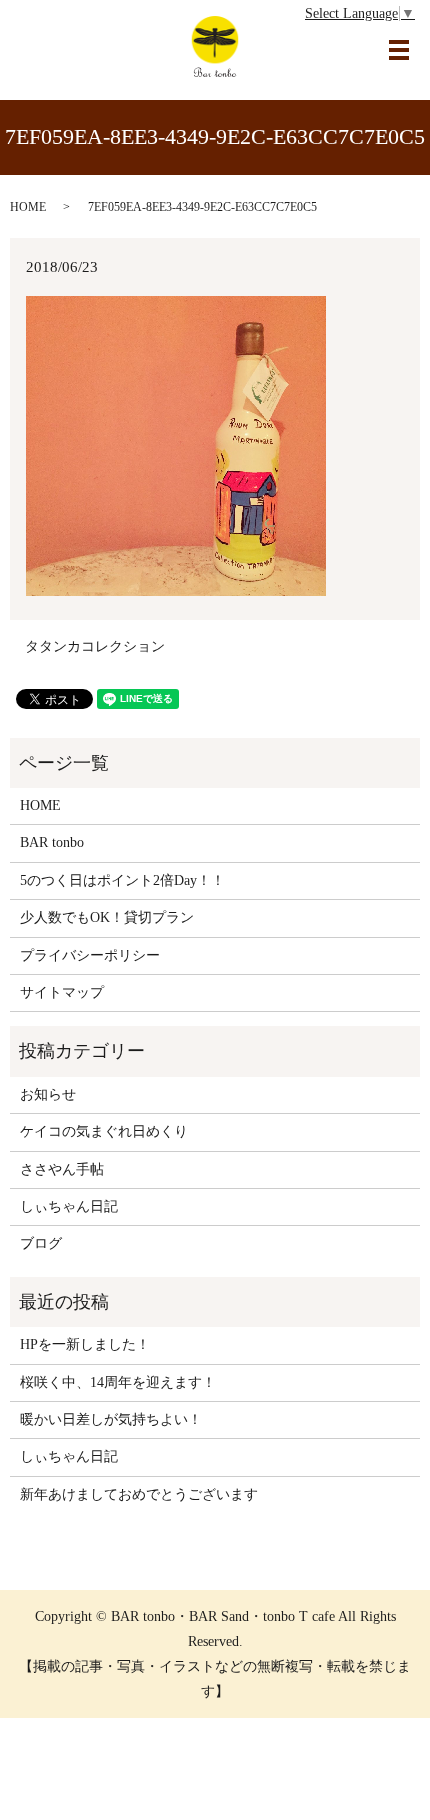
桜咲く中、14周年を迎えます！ (118, 1382)
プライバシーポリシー (90, 955)
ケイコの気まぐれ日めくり (104, 1131)
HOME (28, 207)
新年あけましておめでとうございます (139, 1494)
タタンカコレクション (95, 646)
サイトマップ (62, 992)
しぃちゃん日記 (69, 1206)
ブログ (41, 1243)
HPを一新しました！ (85, 1344)
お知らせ (48, 1094)
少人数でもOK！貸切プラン (107, 917)
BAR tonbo (52, 842)
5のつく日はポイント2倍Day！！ (122, 880)
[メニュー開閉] (399, 50)
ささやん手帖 (62, 1169)
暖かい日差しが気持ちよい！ (111, 1419)
